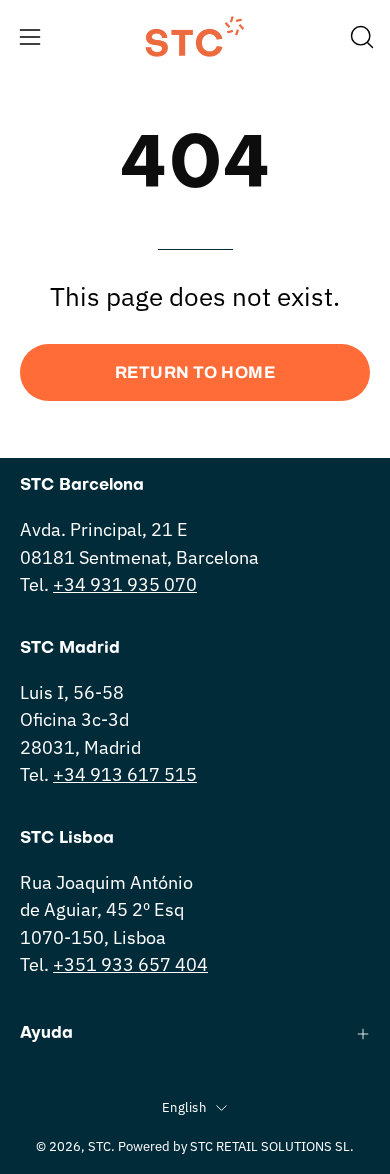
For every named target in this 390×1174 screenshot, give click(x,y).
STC (99, 1146)
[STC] (195, 36)
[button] (360, 37)
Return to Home (195, 372)
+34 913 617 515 (125, 774)
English (184, 1107)
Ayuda (46, 1034)
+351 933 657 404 (130, 964)
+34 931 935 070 (125, 584)
